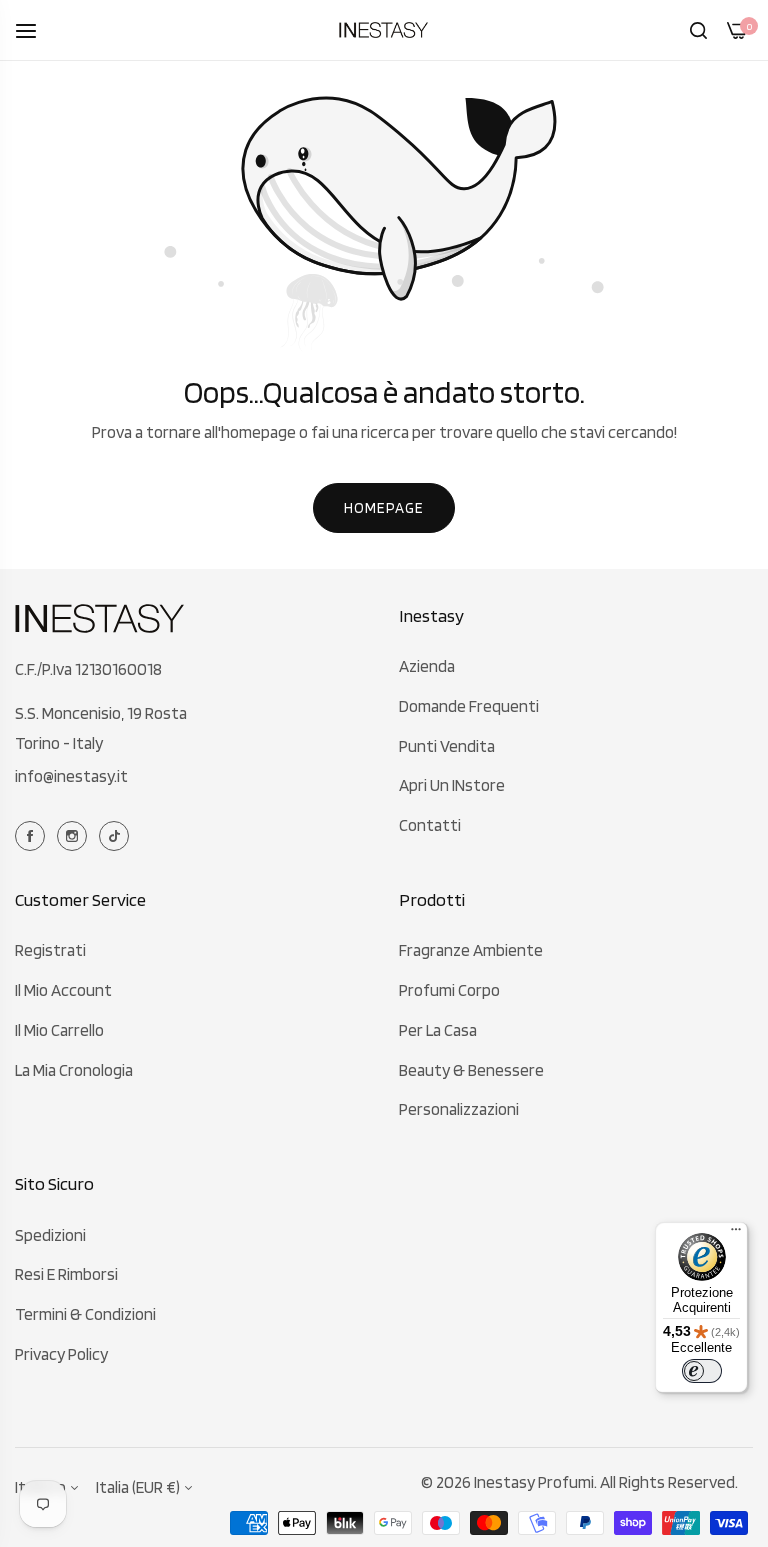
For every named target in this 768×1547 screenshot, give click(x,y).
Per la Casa (438, 1030)
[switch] (702, 1371)
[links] (33, 834)
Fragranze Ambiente (471, 950)
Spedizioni (50, 1235)
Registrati (50, 950)
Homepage (384, 508)
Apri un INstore (452, 785)
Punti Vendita (447, 746)
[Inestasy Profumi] (384, 30)
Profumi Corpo (449, 990)
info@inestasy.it (71, 776)
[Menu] (736, 1234)
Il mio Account (63, 990)
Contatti (430, 825)
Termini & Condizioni (85, 1314)
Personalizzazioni (459, 1109)
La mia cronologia (74, 1070)
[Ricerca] (698, 30)
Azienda (427, 666)
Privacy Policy (61, 1354)
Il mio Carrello (59, 1030)
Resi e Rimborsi (66, 1274)
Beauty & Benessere (471, 1070)
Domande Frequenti (469, 706)
